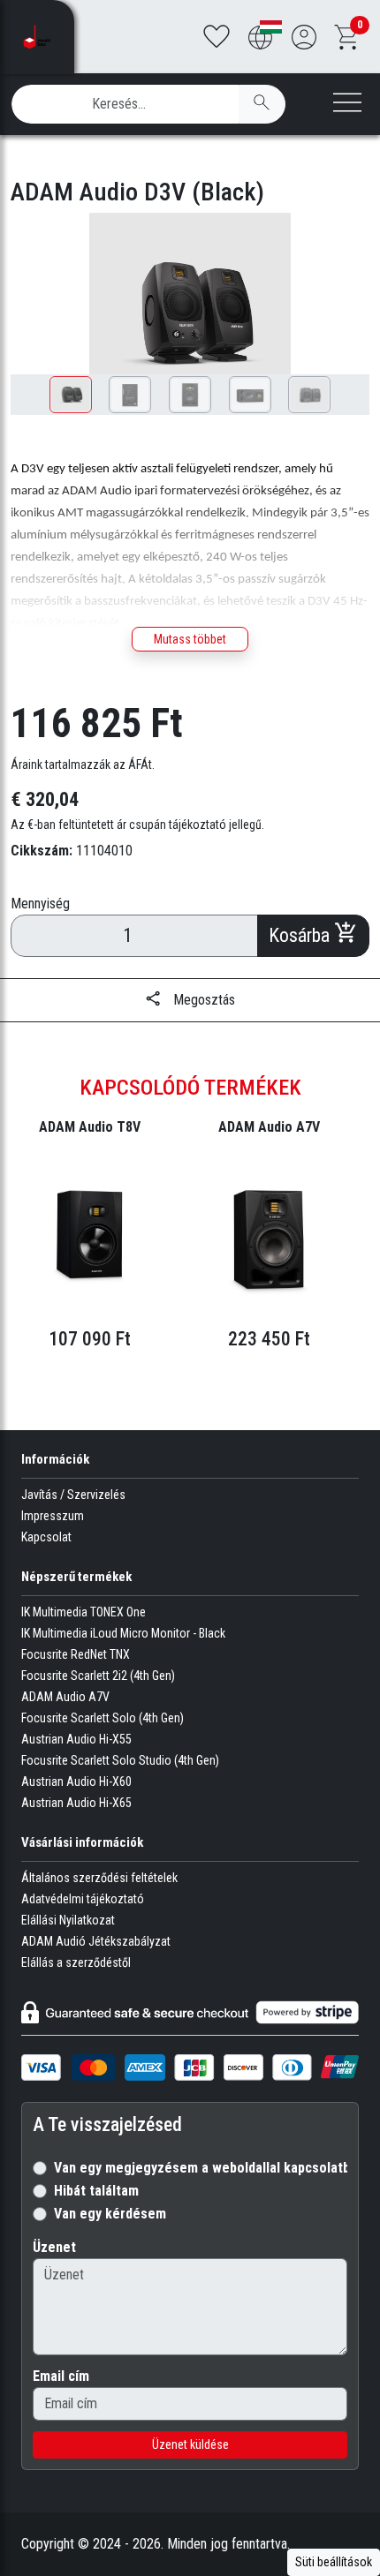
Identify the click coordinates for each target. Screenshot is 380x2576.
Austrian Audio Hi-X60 (76, 1781)
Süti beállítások (334, 2562)
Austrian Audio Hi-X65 (76, 1803)
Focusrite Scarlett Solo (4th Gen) (103, 1718)
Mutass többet (190, 639)
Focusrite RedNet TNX (76, 1654)
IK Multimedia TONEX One (84, 1612)
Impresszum (53, 1516)
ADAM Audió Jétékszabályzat (96, 1941)
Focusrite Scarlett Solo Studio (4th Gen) (120, 1760)
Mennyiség (40, 904)
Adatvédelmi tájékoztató (83, 1899)
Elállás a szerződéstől (76, 1962)
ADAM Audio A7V (65, 1697)
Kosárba (301, 935)
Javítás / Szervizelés (73, 1495)
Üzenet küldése (190, 2444)
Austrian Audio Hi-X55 (76, 1739)
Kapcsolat (46, 1537)
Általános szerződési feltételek (99, 1878)
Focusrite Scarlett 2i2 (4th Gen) (98, 1676)
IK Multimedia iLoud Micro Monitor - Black (123, 1633)
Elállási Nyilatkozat (68, 1920)
